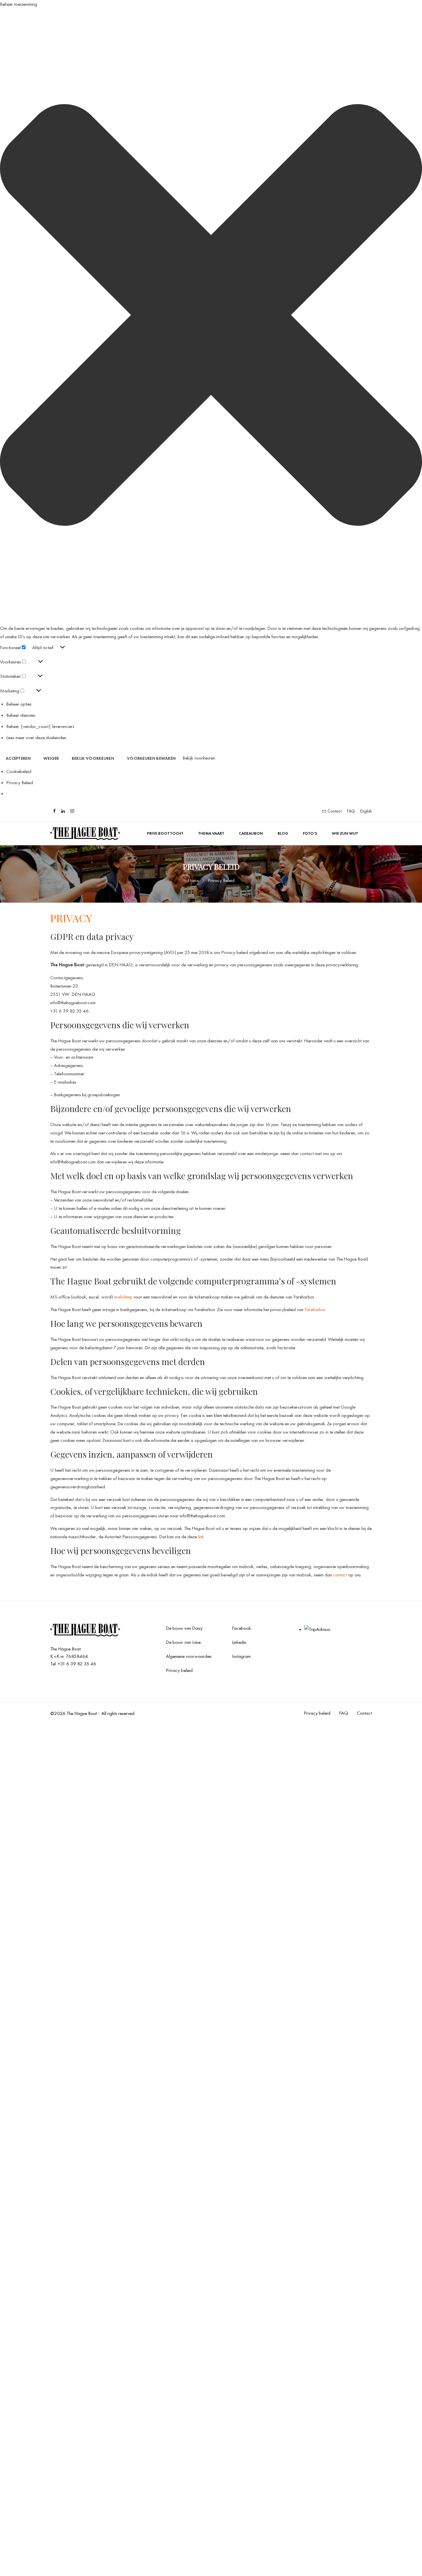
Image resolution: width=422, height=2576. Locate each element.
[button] (211, 316)
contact (341, 1575)
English (366, 811)
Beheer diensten (21, 715)
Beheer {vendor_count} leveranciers (40, 726)
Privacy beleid (179, 1670)
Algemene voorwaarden (189, 1656)
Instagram (241, 1656)
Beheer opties (19, 704)
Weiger (51, 758)
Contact (334, 811)
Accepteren (18, 758)
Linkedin (239, 1642)
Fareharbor (314, 1309)
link (201, 1537)
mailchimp (123, 1297)
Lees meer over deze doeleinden (36, 737)
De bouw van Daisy (184, 1628)
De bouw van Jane (183, 1642)
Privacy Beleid (20, 782)
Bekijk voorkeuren (93, 758)
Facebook (241, 1628)
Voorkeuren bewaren (151, 758)
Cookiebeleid (19, 771)
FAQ (351, 811)
